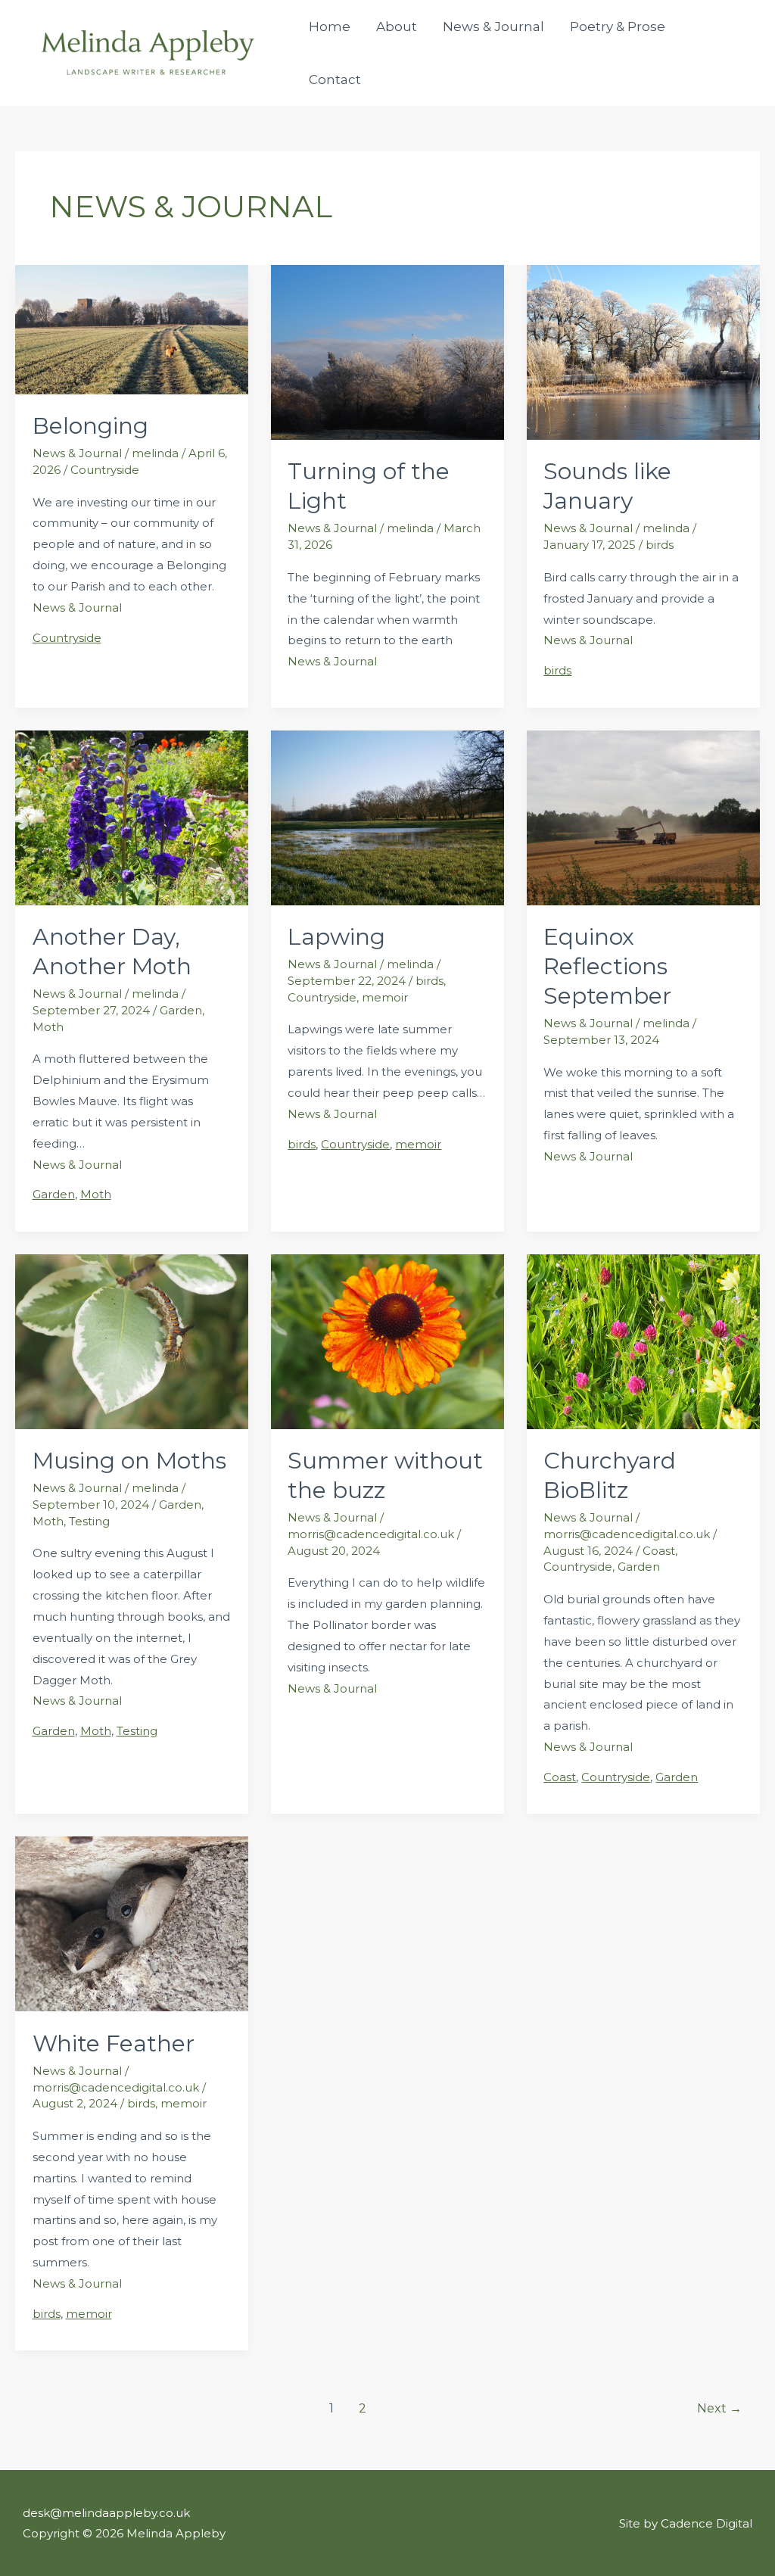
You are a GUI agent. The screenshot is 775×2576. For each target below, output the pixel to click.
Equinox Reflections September (607, 966)
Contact (335, 79)
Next (719, 2408)
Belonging (90, 426)
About (397, 26)
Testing (89, 1521)
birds (660, 545)
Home (330, 26)
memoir (385, 997)
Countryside (105, 470)
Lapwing (336, 937)
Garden (181, 1010)
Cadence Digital (707, 2523)
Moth (48, 1027)
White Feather (114, 2043)
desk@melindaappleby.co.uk (106, 2513)
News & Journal (493, 26)
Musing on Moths (129, 1461)
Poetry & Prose (618, 26)
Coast (659, 1551)
